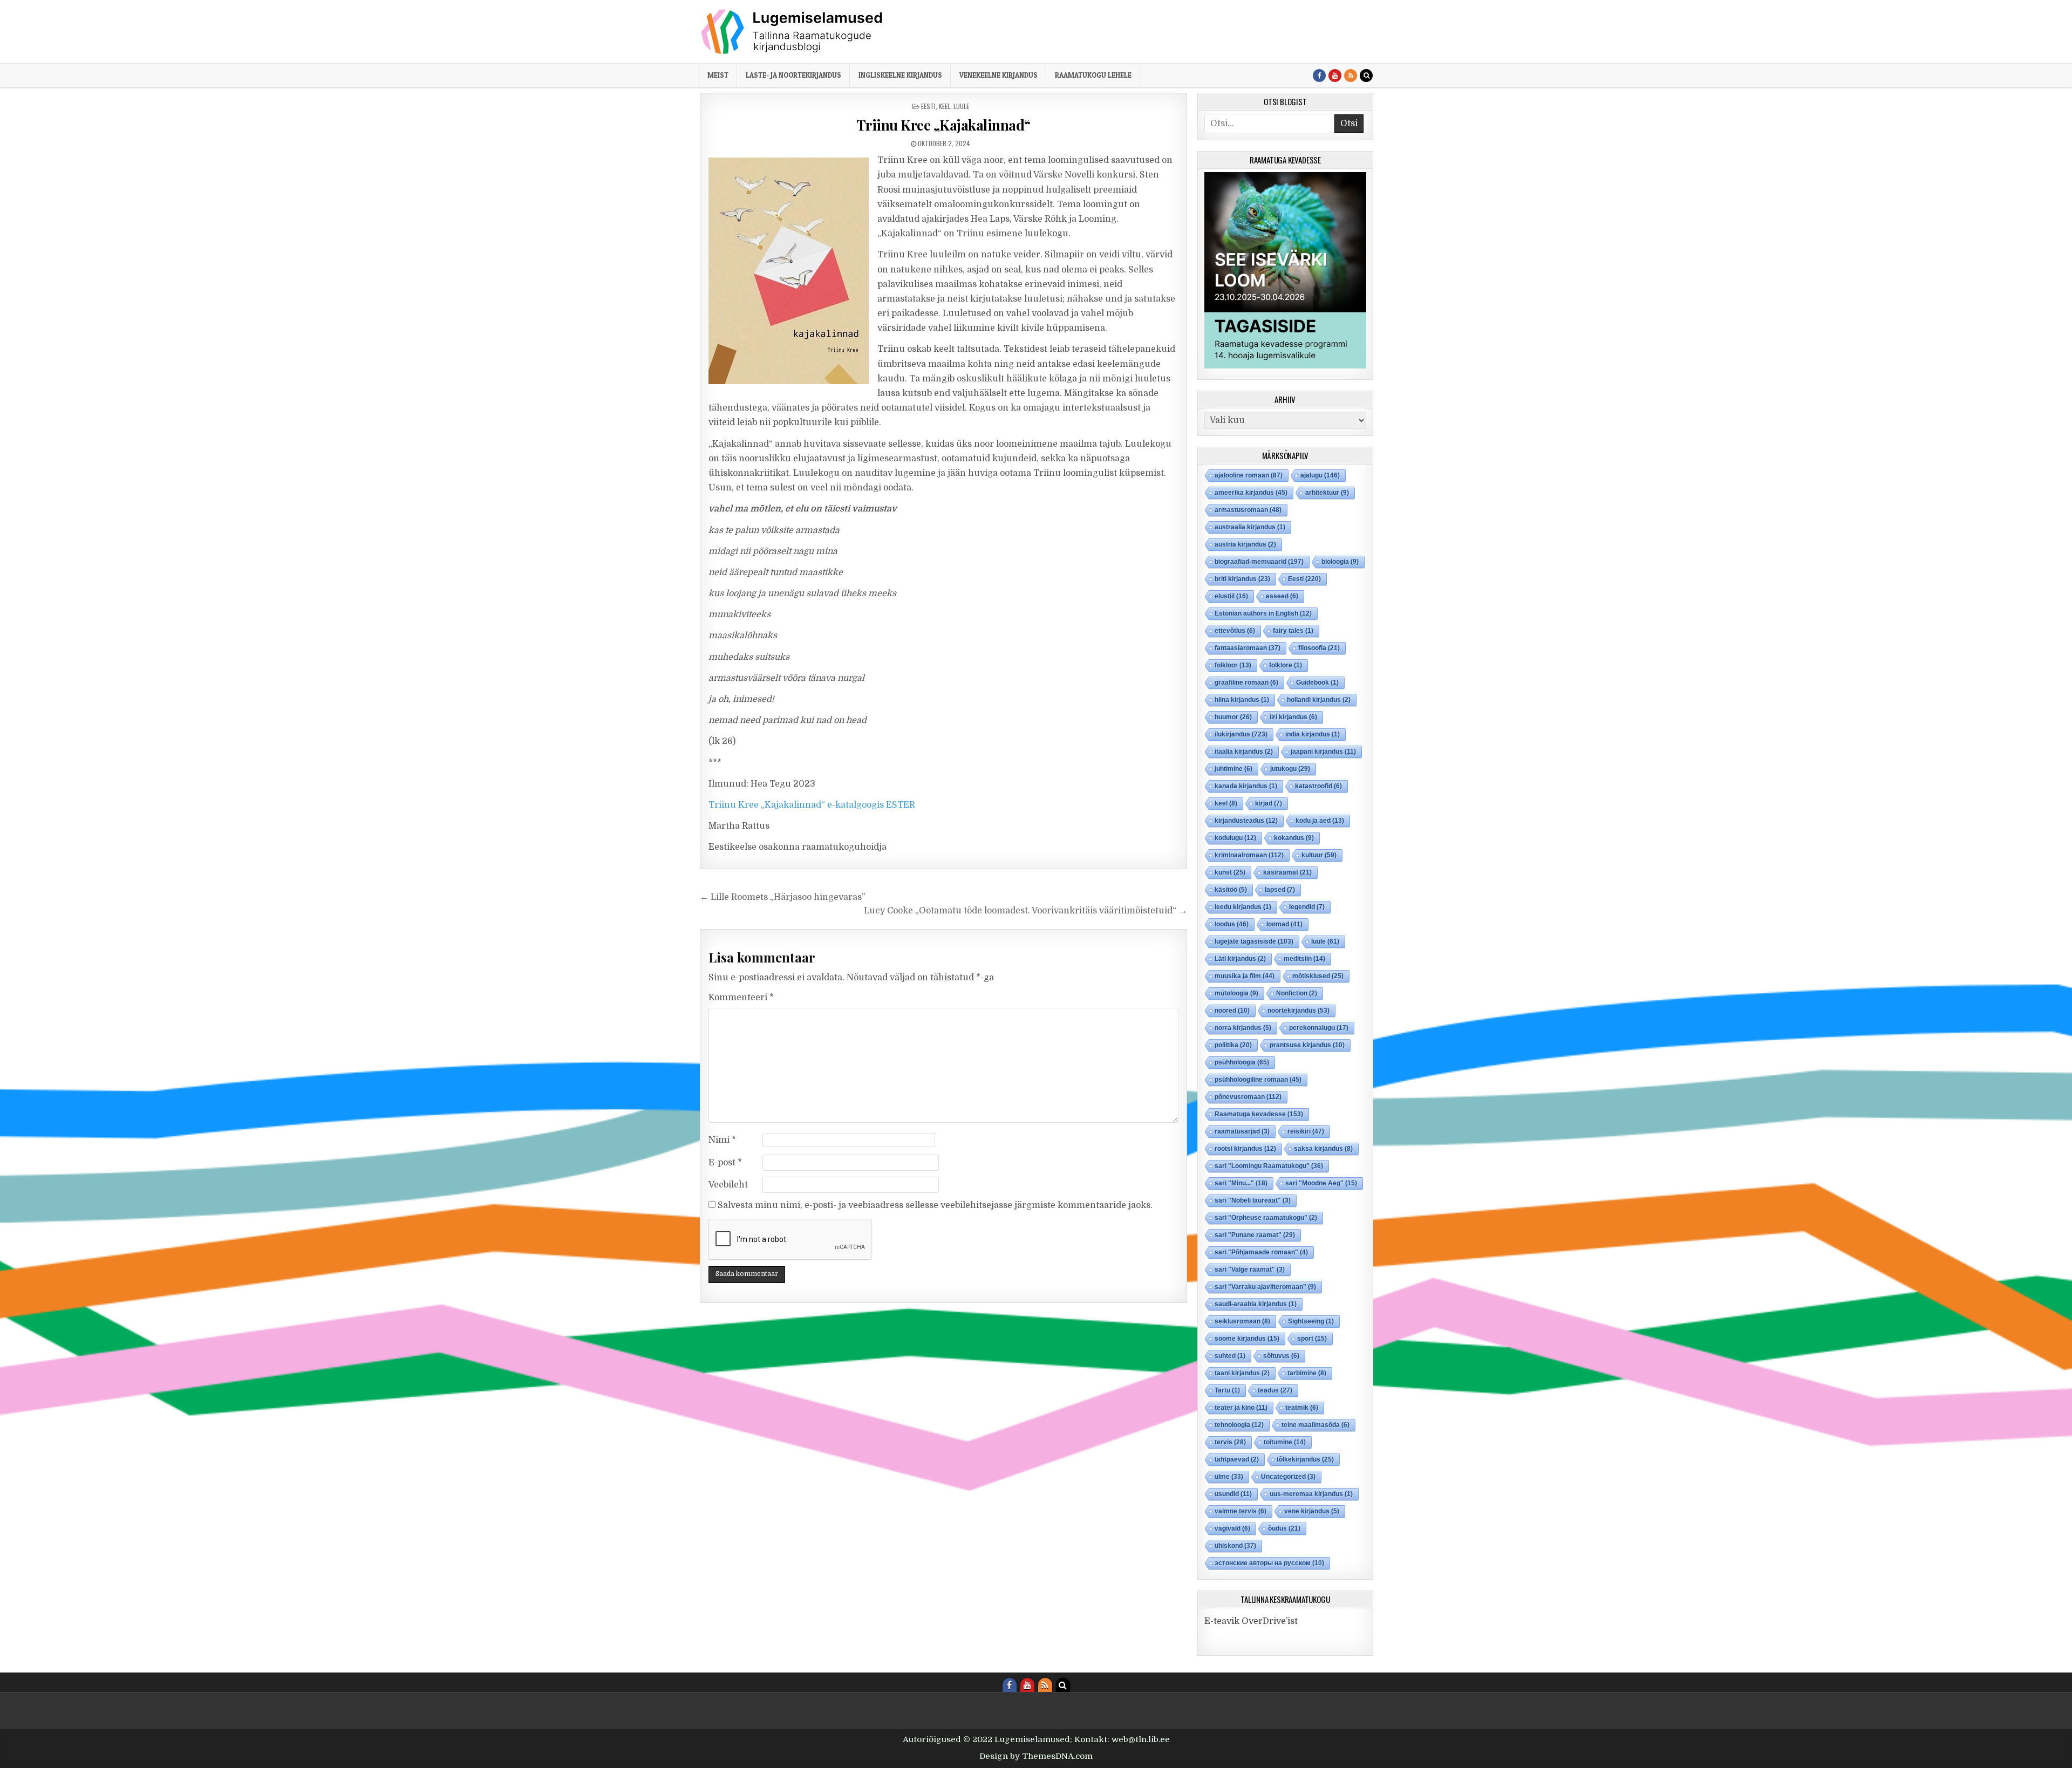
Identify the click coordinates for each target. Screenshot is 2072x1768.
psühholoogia (1242, 1062)
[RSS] (1351, 76)
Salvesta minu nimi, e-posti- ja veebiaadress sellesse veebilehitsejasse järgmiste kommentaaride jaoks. (935, 1205)
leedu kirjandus (1243, 907)
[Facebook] (1319, 76)
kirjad (1269, 803)
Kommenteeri (741, 998)
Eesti (928, 106)
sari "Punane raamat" (1255, 1235)
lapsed (1280, 890)
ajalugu (1320, 475)
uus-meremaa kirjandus (1311, 1494)
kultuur (1319, 855)
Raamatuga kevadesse (1259, 1114)
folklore (1286, 665)
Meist (718, 75)
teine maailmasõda (1316, 1425)
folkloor (1233, 665)
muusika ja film (1245, 976)
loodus (1232, 924)
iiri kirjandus (1293, 717)
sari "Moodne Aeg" (1321, 1183)
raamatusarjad (1242, 1131)
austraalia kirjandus (1250, 527)
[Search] (1366, 76)
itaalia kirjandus (1244, 752)
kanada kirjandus (1246, 786)
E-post (725, 1163)
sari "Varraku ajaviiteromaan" (1265, 1287)
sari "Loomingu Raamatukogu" (1269, 1166)
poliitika (1233, 1045)
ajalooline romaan (1249, 475)
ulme (1229, 1477)
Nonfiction (1297, 993)
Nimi (722, 1140)
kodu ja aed (1320, 821)
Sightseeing (1311, 1321)
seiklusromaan (1242, 1321)
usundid (1233, 1494)
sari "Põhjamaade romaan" (1261, 1252)
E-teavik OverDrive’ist (1251, 1621)
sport (1312, 1339)
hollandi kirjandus (1319, 700)
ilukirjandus (1241, 734)
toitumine (1285, 1442)
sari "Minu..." (1241, 1183)
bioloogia (1340, 562)
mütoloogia (1236, 993)
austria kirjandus (1245, 544)
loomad (1284, 924)
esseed (1282, 596)
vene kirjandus (1312, 1511)
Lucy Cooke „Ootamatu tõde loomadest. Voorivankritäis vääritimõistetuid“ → (1025, 911)
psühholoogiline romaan (1258, 1080)
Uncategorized (1288, 1477)
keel (945, 106)
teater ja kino (1241, 1408)
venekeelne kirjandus (998, 75)
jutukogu (1290, 769)
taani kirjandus (1242, 1373)
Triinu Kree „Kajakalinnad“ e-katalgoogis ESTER (812, 805)
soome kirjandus (1247, 1339)
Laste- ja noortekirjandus (793, 75)
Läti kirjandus (1240, 959)
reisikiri (1306, 1131)
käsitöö (1231, 890)
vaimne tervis (1241, 1511)
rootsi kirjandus (1245, 1149)
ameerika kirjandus (1251, 493)
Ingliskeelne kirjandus (900, 75)
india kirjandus (1313, 734)
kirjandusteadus (1246, 821)
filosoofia (1319, 648)
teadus (1275, 1390)
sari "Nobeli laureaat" (1253, 1200)
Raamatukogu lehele (1093, 75)
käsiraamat (1287, 872)
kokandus (1294, 838)
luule (961, 106)
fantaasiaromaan (1248, 648)
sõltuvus (1281, 1356)
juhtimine (1233, 769)
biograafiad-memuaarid (1259, 562)
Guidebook (1317, 682)
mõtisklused (1318, 976)
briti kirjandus (1242, 579)
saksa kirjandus (1323, 1149)
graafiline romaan (1246, 682)
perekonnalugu (1319, 1028)
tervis (1230, 1442)
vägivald (1232, 1528)
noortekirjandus (1299, 1011)
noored (1232, 1011)
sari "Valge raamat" (1250, 1269)
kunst (1230, 872)
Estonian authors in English (1263, 613)
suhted (1230, 1356)
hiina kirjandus (1242, 700)
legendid (1307, 907)
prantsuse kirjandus (1307, 1045)
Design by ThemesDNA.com (1036, 1756)
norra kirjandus (1243, 1028)
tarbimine (1307, 1373)
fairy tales (1293, 631)
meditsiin (1304, 959)
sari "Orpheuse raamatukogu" (1266, 1218)
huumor (1233, 717)
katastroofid (1318, 786)
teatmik (1302, 1408)
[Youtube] (1335, 76)
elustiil (1231, 596)
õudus (1284, 1528)
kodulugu (1235, 838)
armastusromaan (1248, 510)
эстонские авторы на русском (1269, 1563)
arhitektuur (1327, 493)
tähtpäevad (1237, 1459)
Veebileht (728, 1185)
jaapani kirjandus (1323, 752)
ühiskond (1235, 1546)
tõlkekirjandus (1305, 1459)
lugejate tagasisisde (1254, 941)
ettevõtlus (1235, 631)
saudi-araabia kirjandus (1256, 1304)
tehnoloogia (1239, 1425)
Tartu (1227, 1390)
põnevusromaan (1248, 1097)
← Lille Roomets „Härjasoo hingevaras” (783, 897)
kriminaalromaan (1249, 855)
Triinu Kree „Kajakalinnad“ (943, 125)
